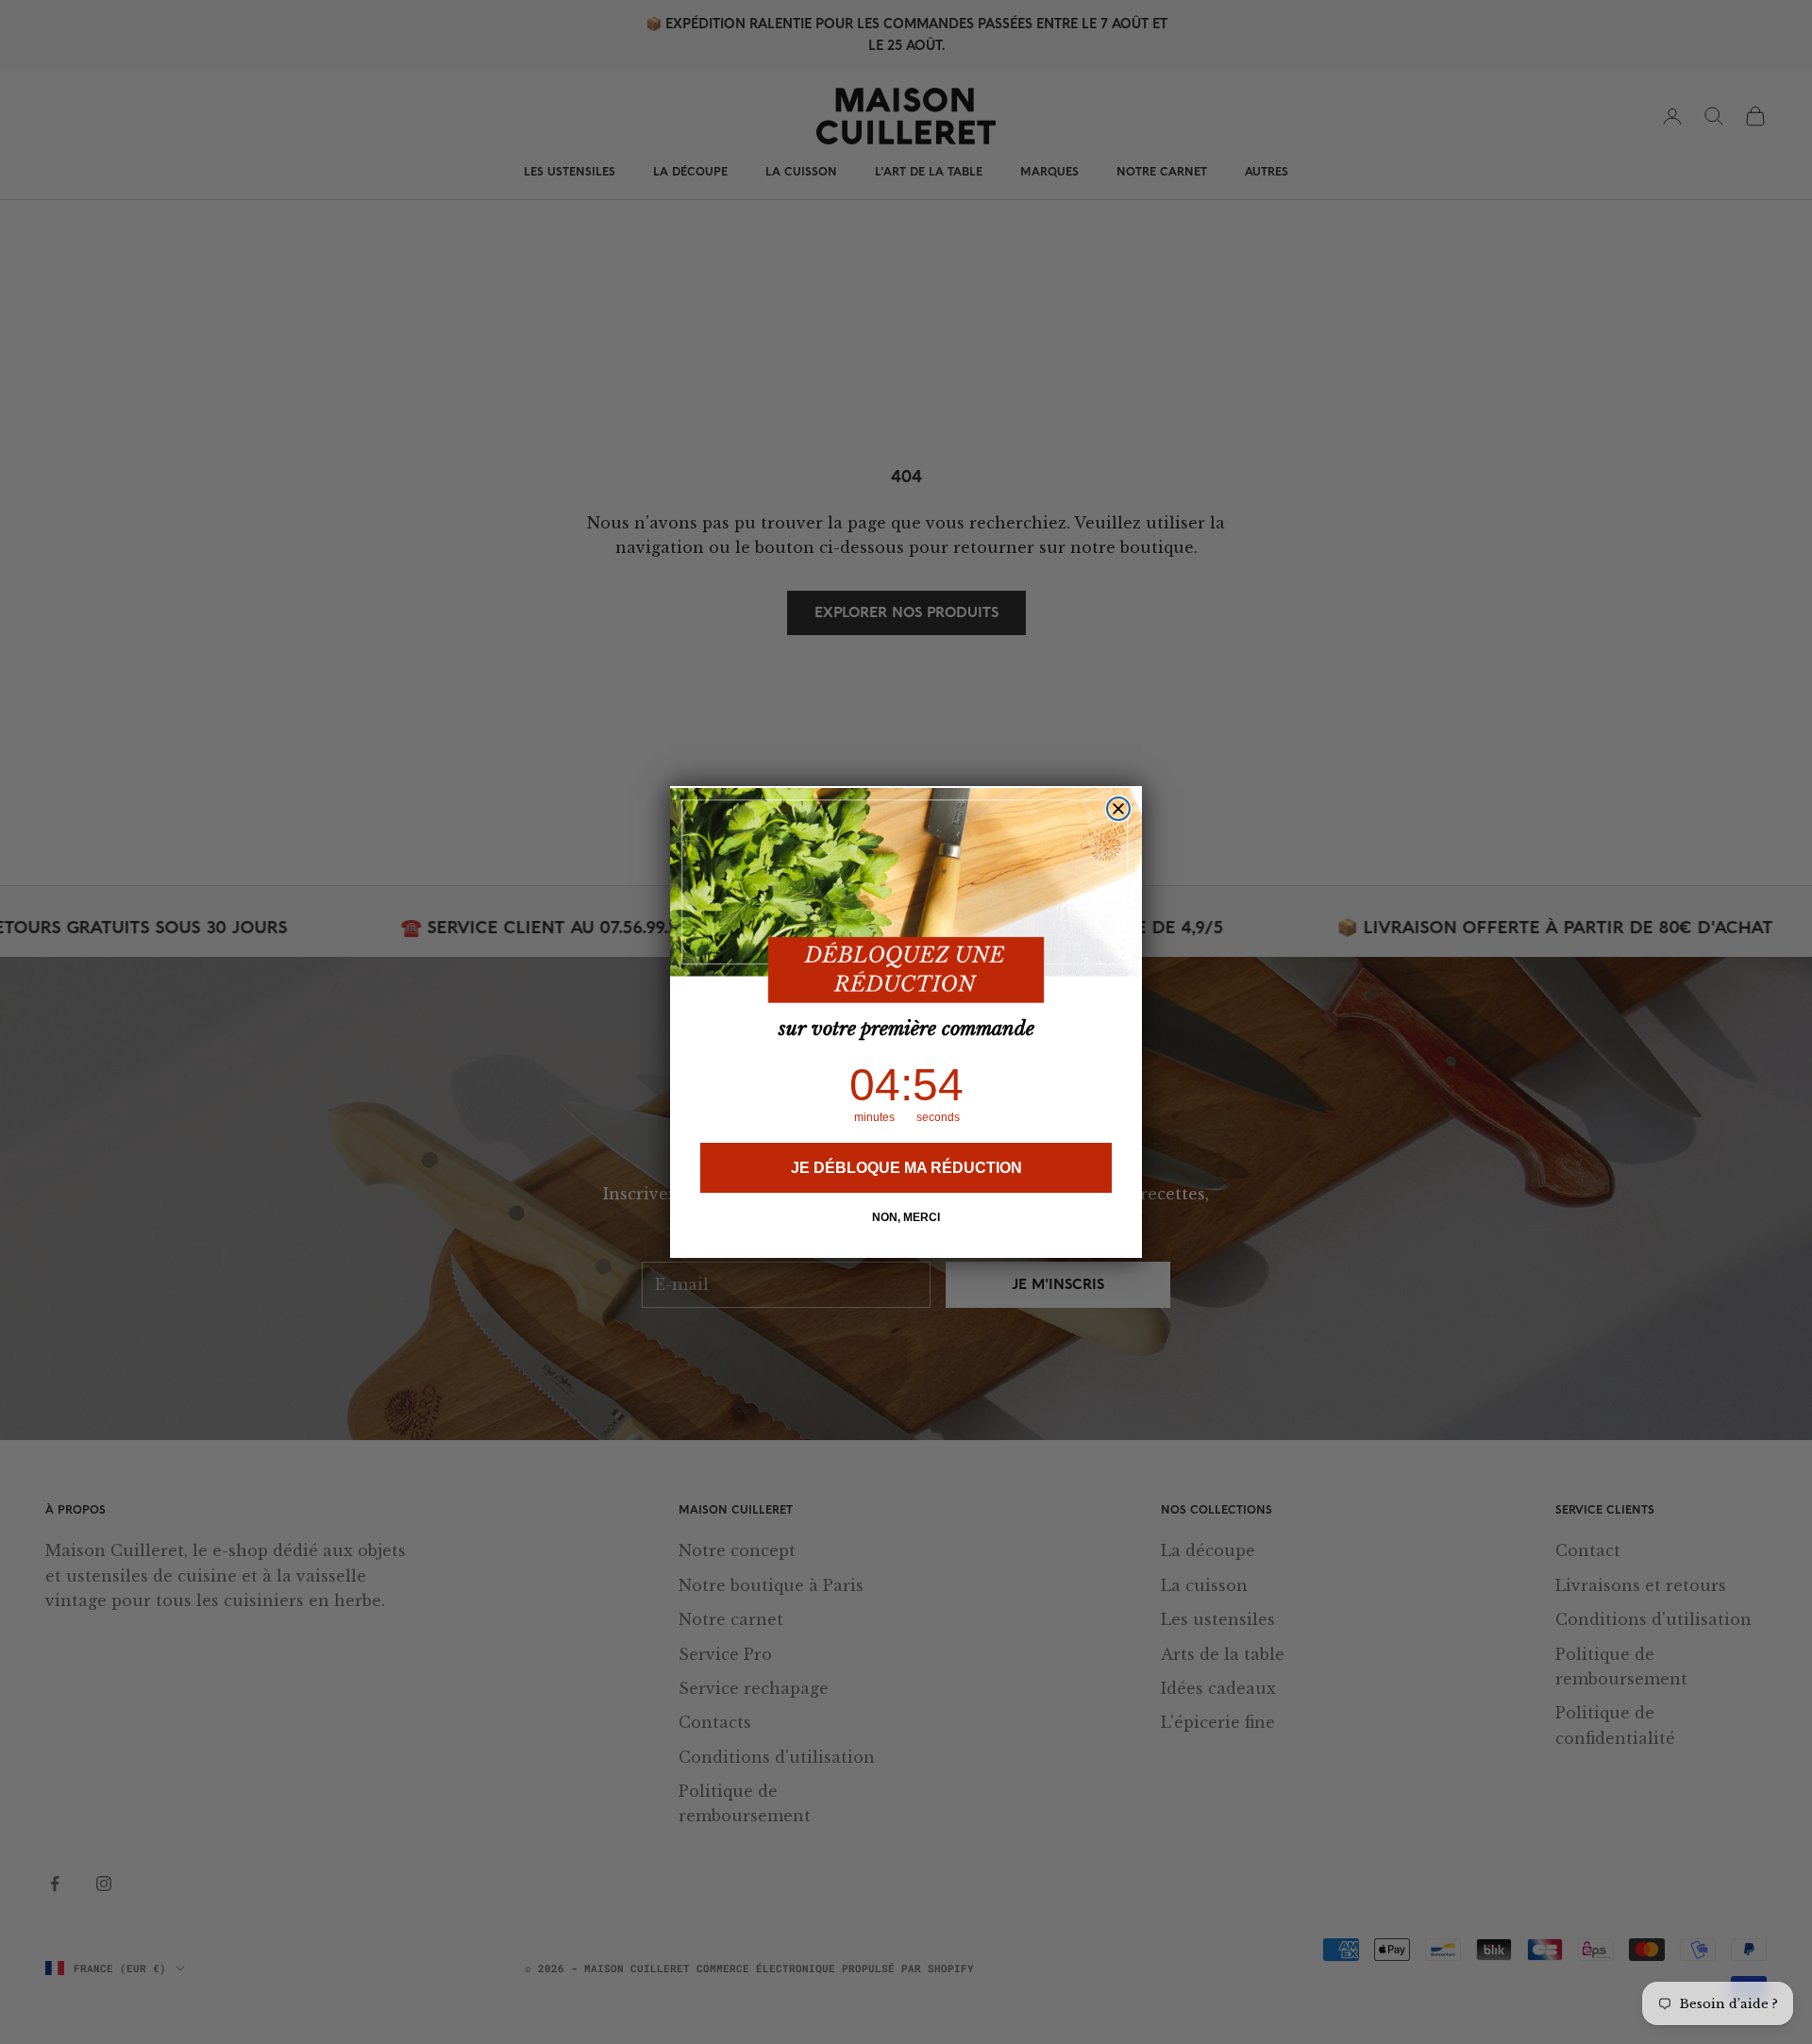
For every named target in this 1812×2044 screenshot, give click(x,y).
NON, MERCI (906, 1217)
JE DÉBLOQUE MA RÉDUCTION (906, 1168)
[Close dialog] (1118, 809)
